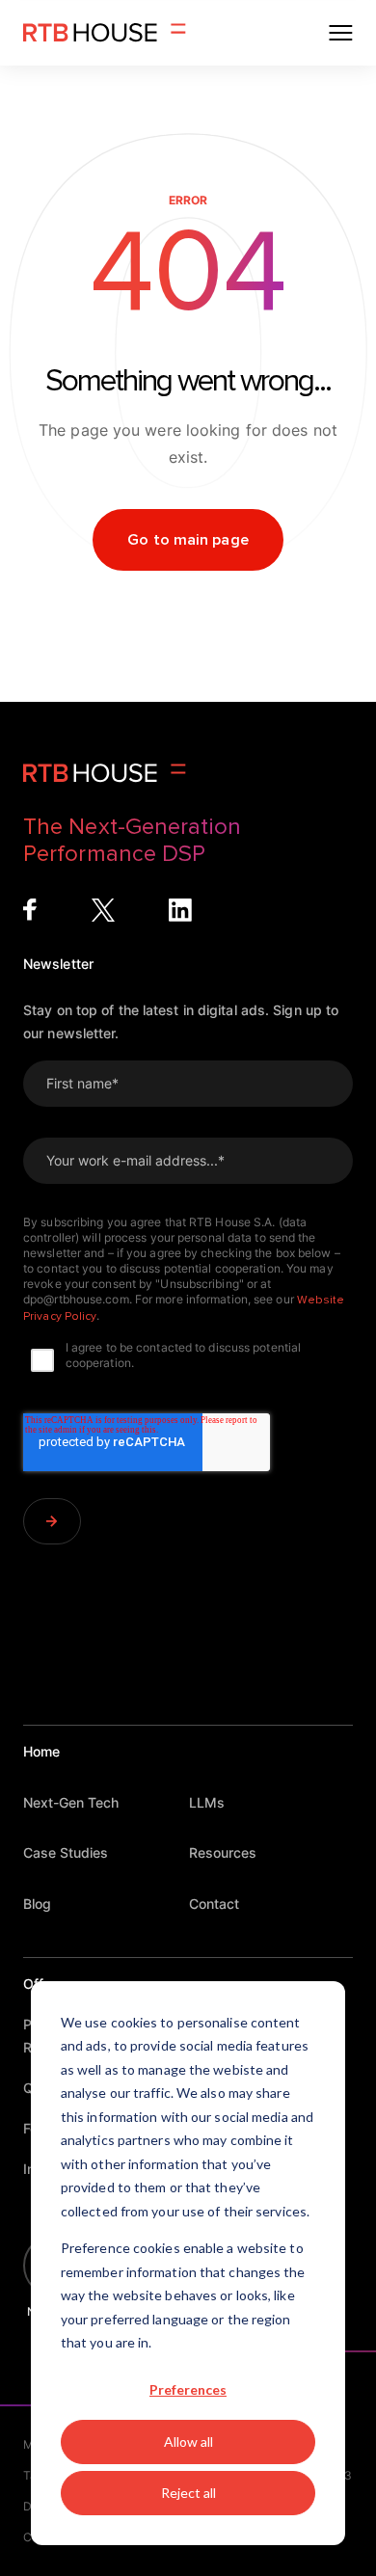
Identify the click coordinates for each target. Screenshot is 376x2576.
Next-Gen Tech (71, 1802)
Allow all (188, 2442)
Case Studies (66, 1852)
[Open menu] (341, 33)
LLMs (207, 1802)
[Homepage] (105, 33)
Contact (214, 1904)
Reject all (188, 2493)
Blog (37, 1904)
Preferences (188, 2389)
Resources (223, 1852)
